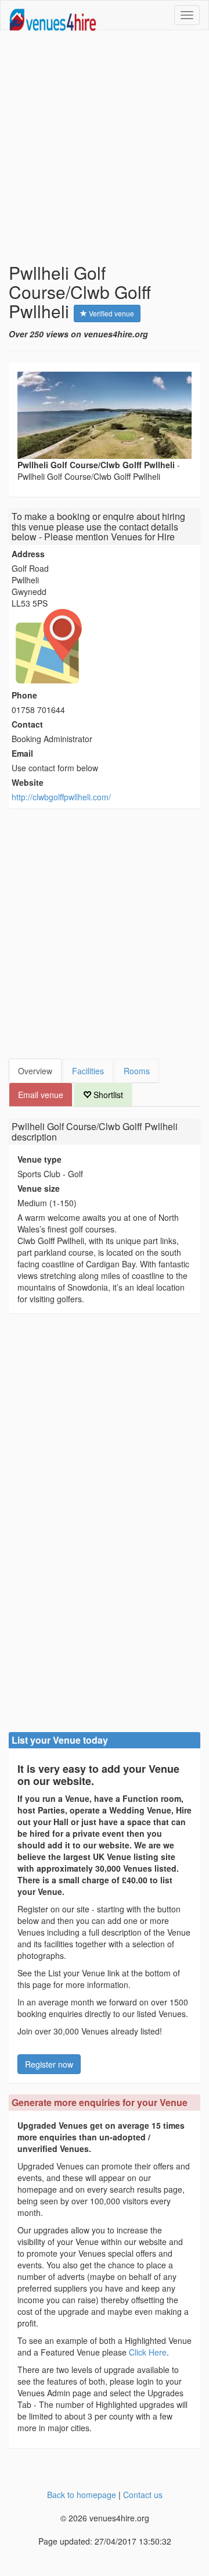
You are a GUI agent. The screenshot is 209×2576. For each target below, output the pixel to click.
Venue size (39, 1188)
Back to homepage (82, 2495)
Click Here (148, 2352)
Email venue (41, 1095)
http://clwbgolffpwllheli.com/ (61, 797)
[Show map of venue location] (105, 646)
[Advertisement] (105, 147)
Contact (27, 724)
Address (28, 554)
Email (22, 753)
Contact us (143, 2495)
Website (28, 782)
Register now (49, 2064)
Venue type (39, 1159)
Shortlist (107, 1095)
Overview (35, 1071)
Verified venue (111, 313)
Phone (24, 695)
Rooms (137, 1071)
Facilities (88, 1071)
